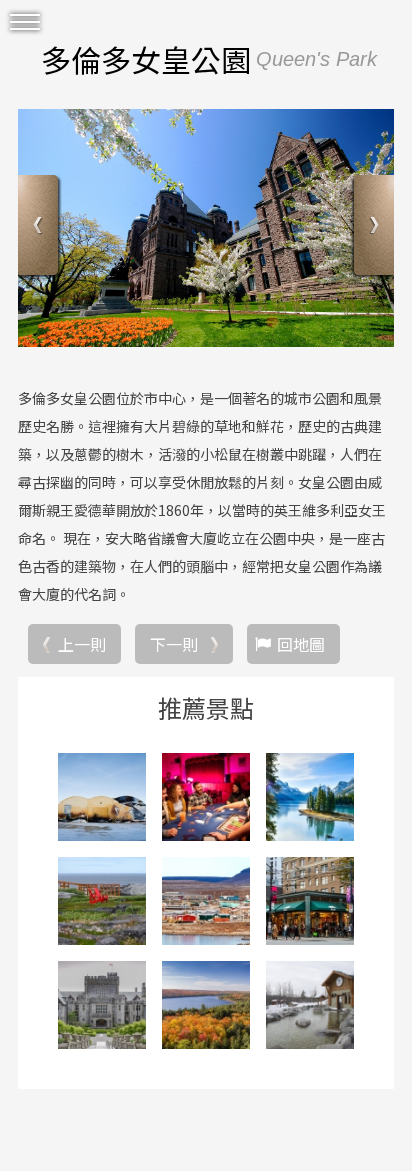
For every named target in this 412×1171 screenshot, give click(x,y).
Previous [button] (40, 227)
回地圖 (301, 644)
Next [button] (371, 227)
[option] (206, 228)
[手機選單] (25, 22)
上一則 (82, 644)
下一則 (174, 644)
